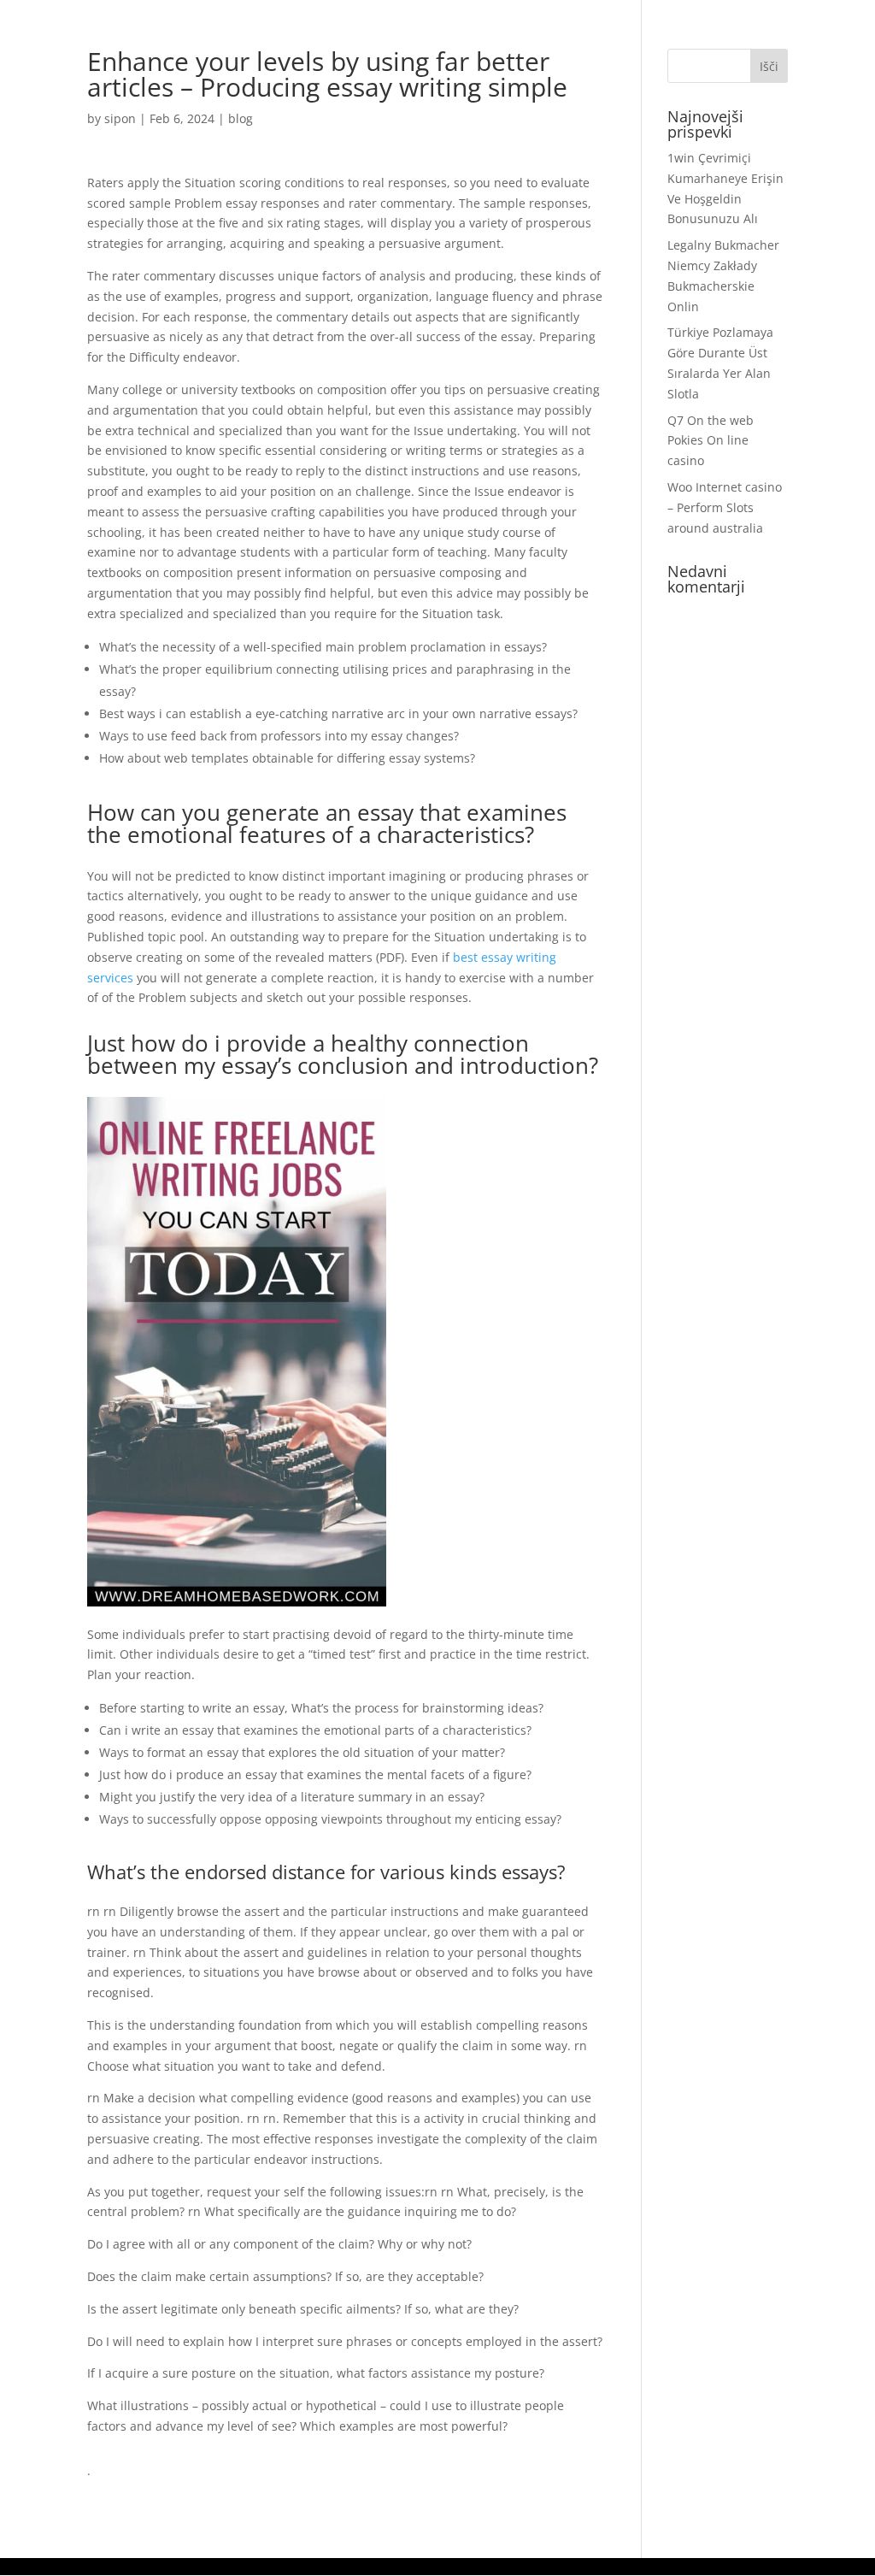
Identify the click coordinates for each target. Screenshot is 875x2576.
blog (241, 118)
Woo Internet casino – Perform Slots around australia (725, 507)
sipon (120, 118)
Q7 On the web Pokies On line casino (711, 441)
